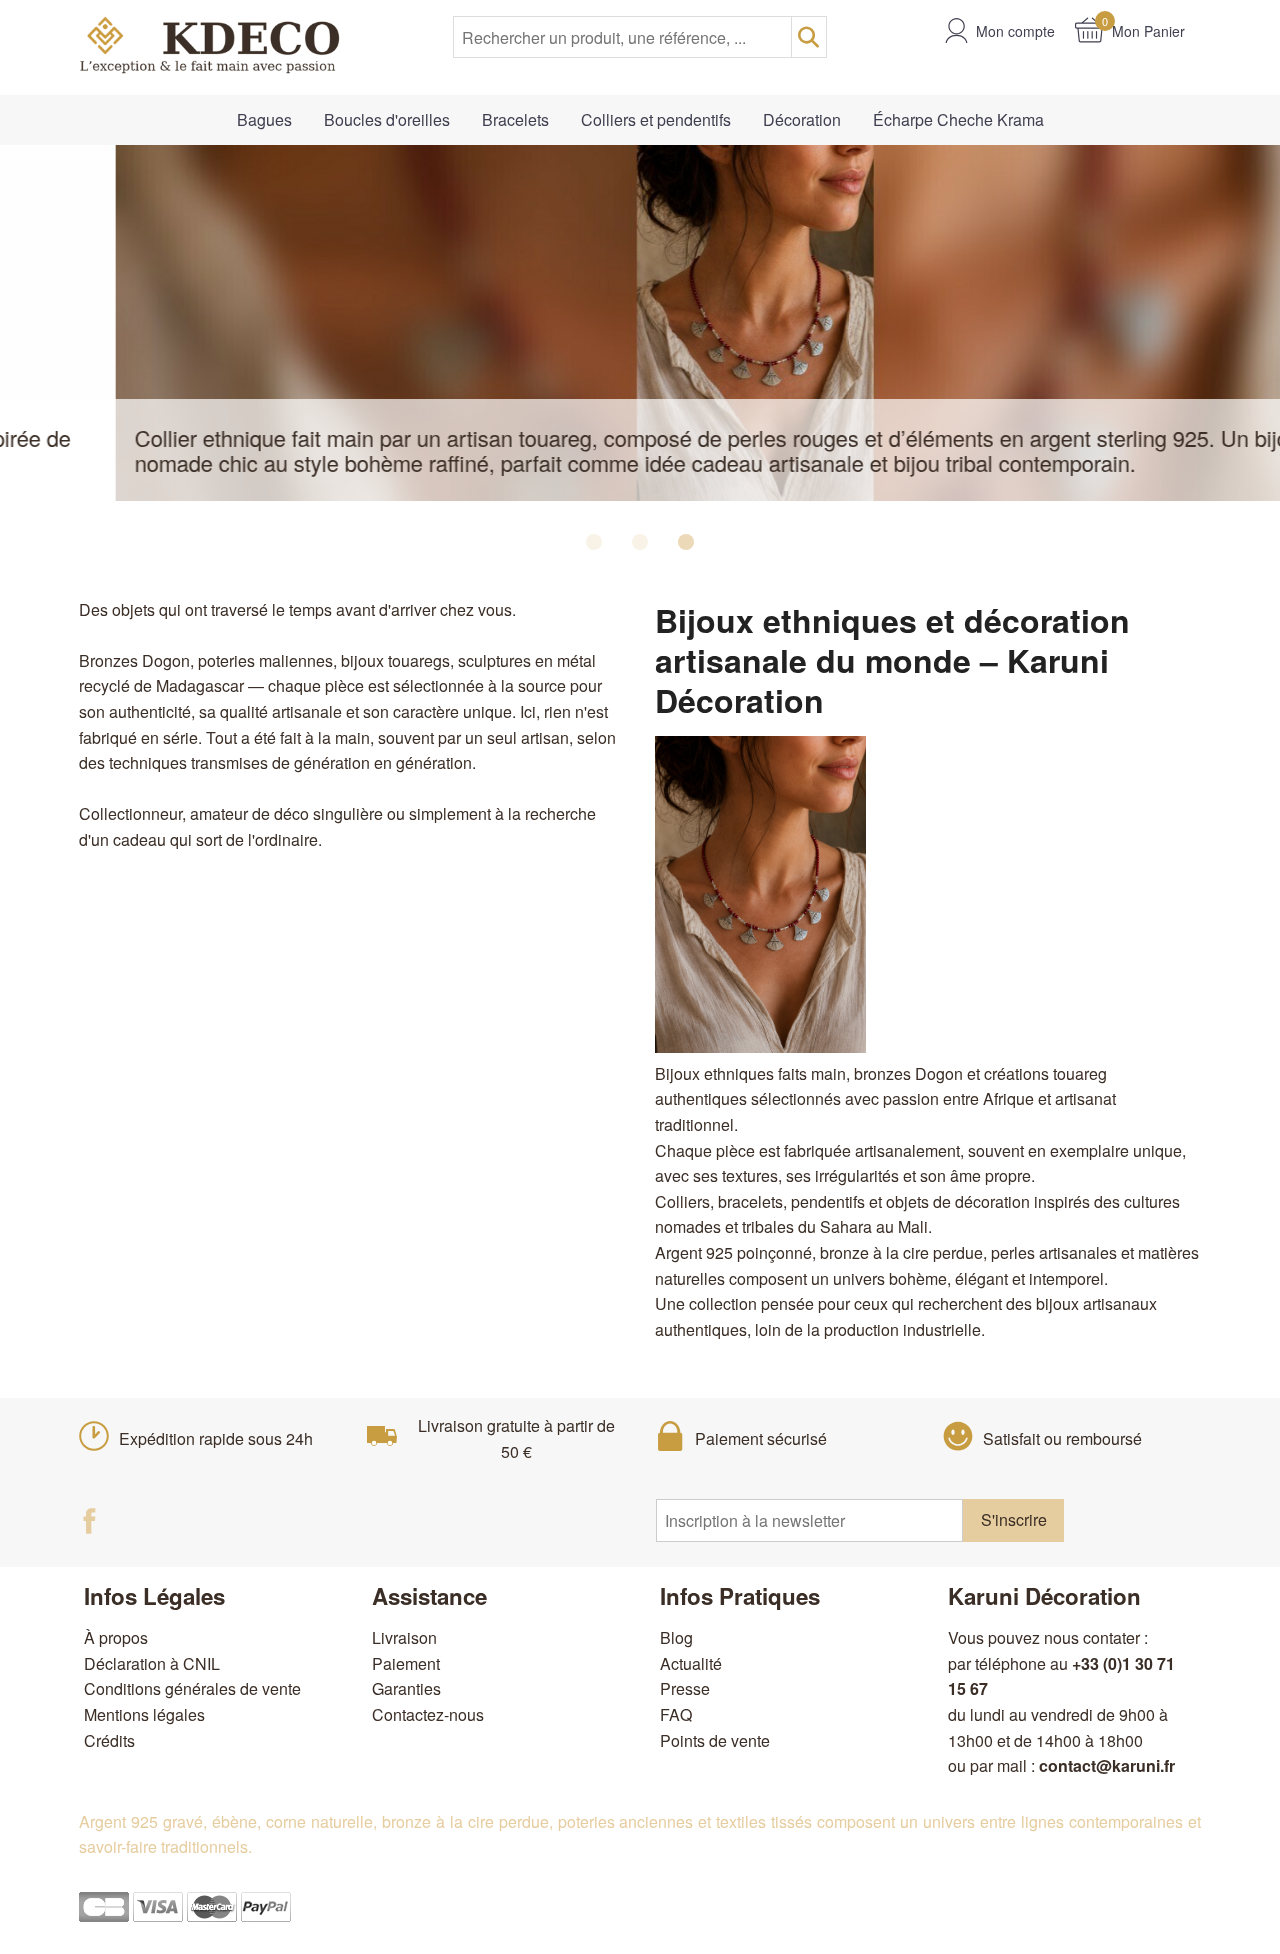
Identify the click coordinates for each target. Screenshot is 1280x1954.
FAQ (676, 1714)
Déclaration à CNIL (152, 1663)
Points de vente (715, 1740)
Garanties (406, 1688)
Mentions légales (144, 1714)
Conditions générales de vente (192, 1688)
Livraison (404, 1637)
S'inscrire (1014, 1519)
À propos (116, 1637)
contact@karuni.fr (1107, 1765)
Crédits (109, 1740)
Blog (676, 1637)
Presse (685, 1688)
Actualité (691, 1663)
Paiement (406, 1663)
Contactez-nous (428, 1714)
